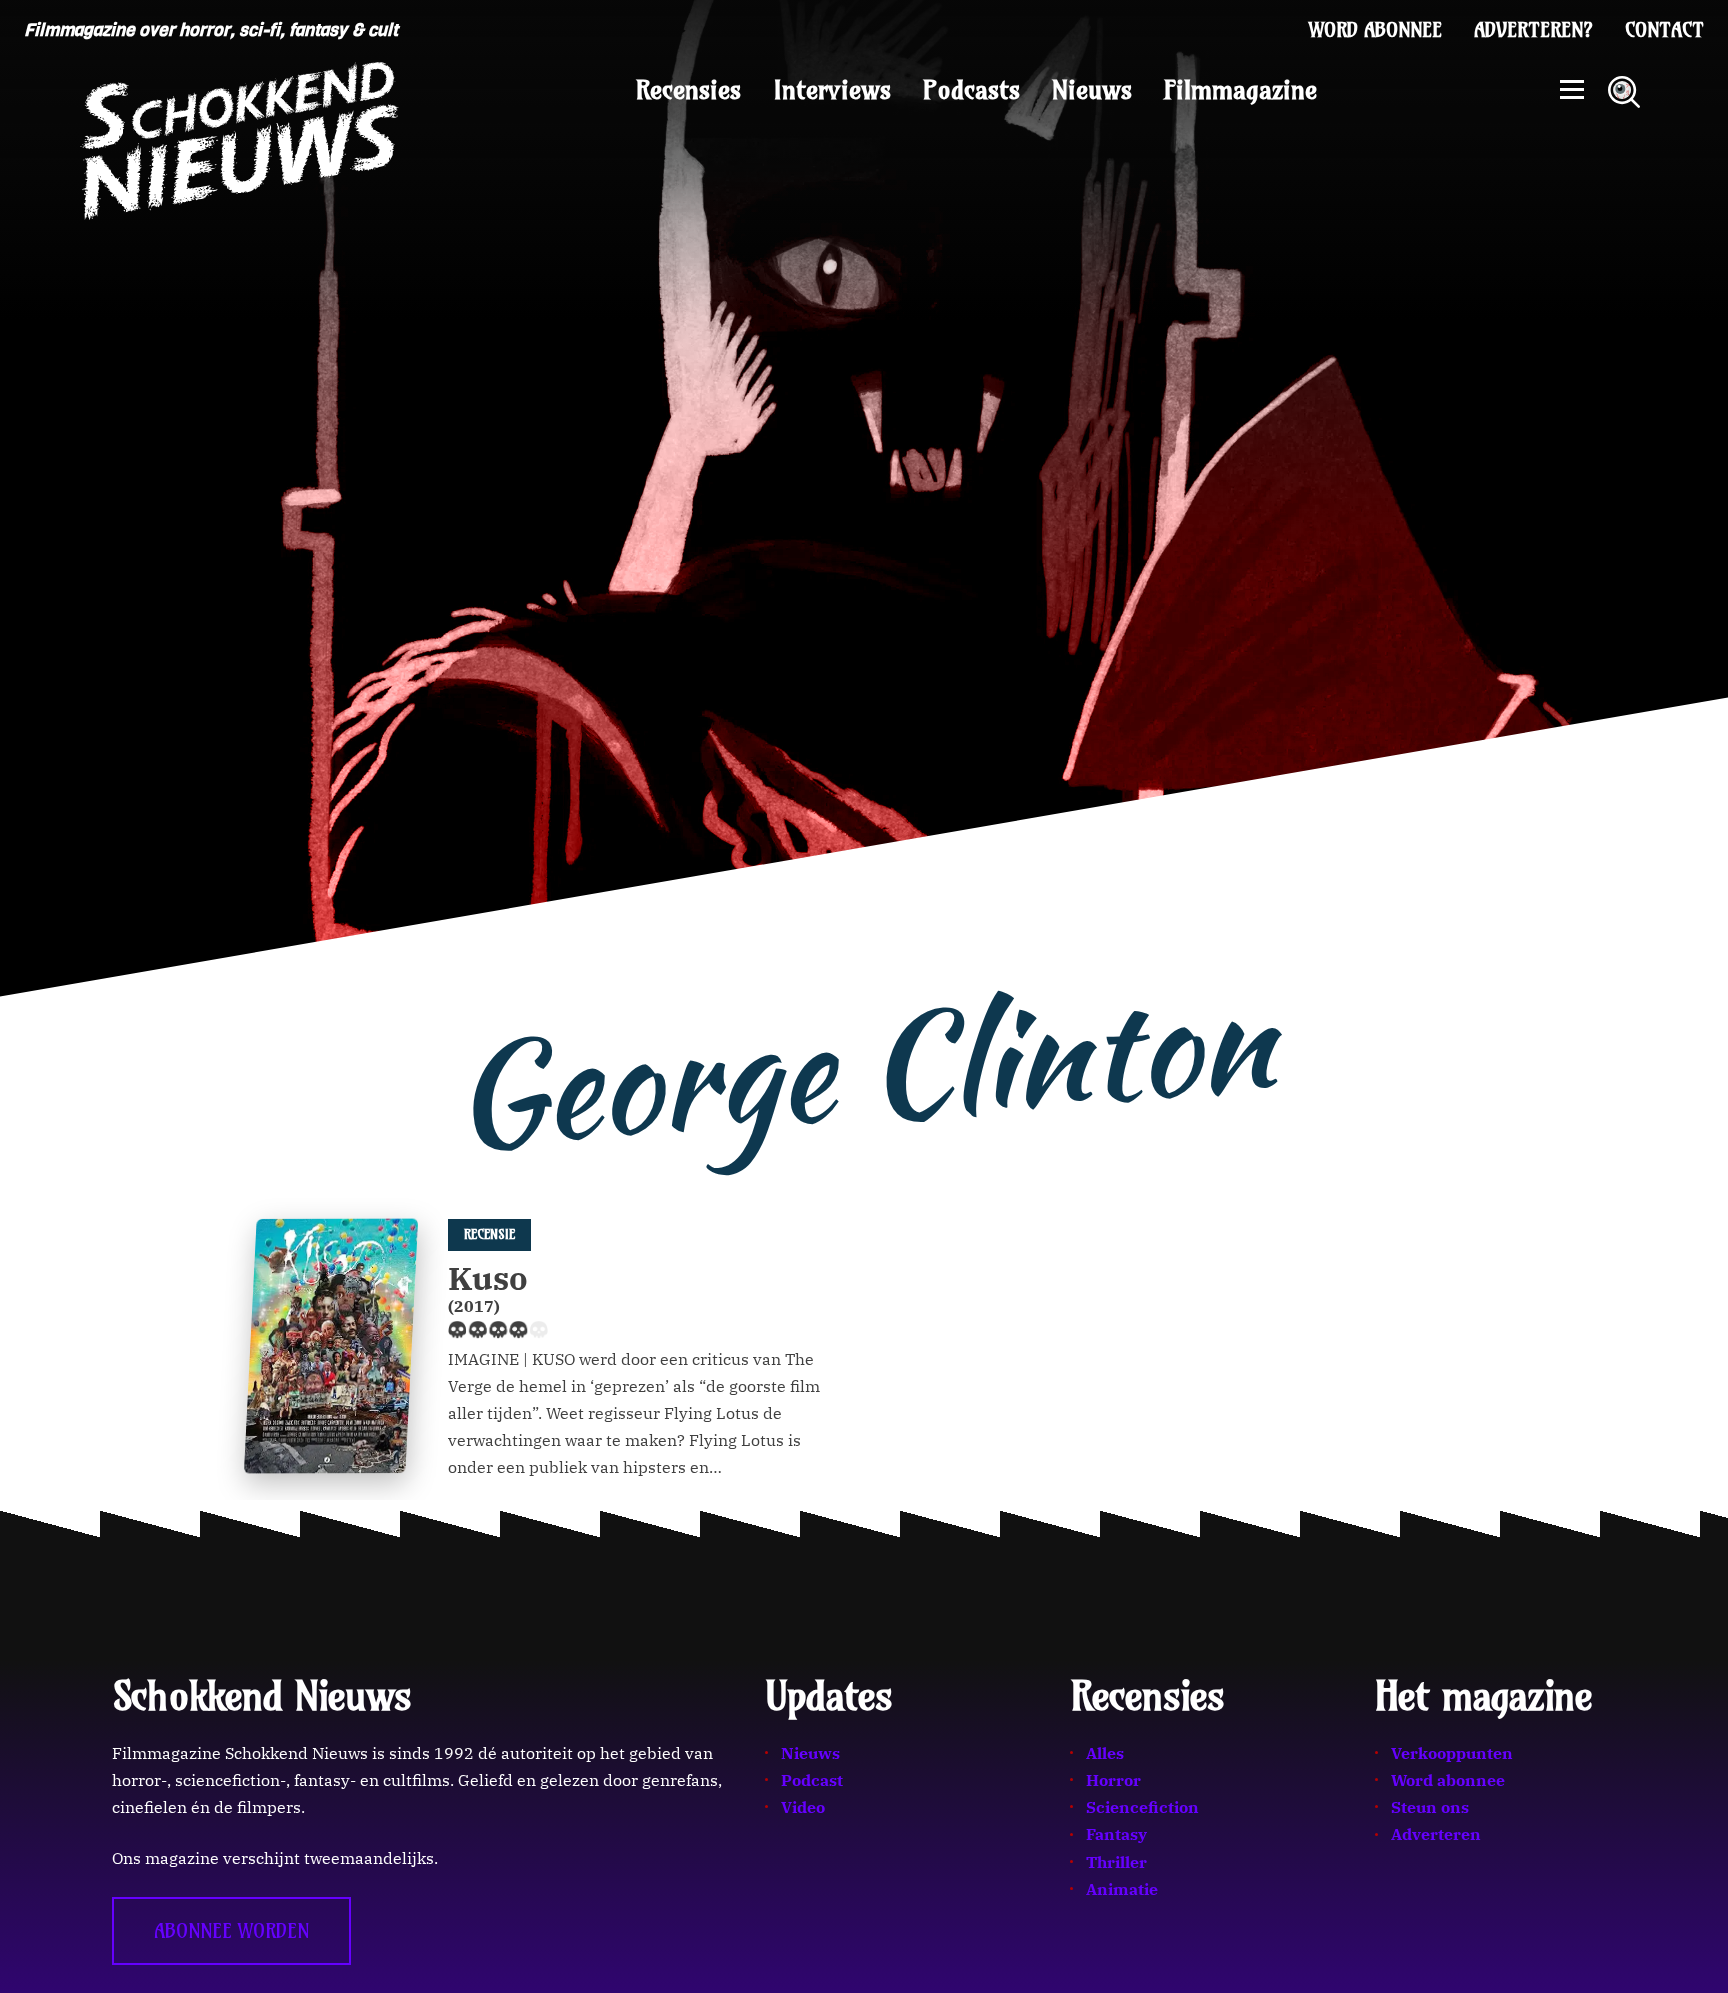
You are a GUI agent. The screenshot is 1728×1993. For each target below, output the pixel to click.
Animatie (1122, 1889)
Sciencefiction (1142, 1807)
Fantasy (1116, 1834)
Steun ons (1430, 1807)
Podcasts (971, 90)
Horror (1113, 1780)
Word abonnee (1375, 30)
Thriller (1116, 1862)
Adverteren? (1533, 30)
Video (803, 1807)
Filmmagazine (1240, 90)
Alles (1105, 1753)
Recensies (688, 90)
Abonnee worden (231, 1931)
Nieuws (1092, 90)
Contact (1664, 30)
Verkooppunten (1452, 1753)
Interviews (832, 90)
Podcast (812, 1780)
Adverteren (1436, 1834)
